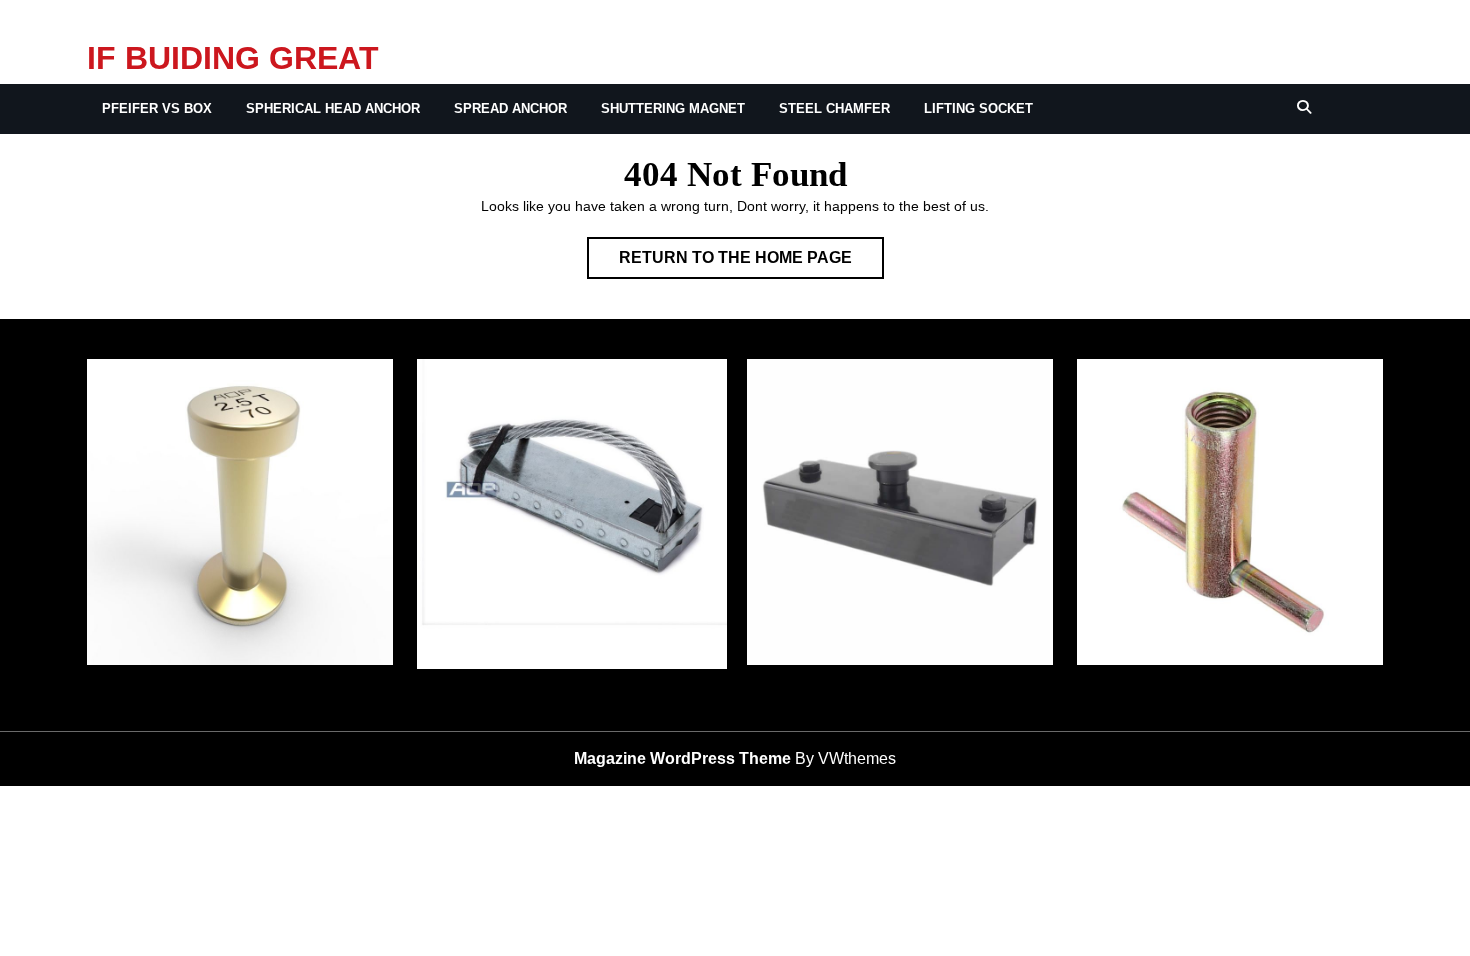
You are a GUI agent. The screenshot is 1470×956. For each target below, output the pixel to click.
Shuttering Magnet (673, 108)
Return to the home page (751, 263)
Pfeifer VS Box (157, 108)
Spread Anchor (510, 108)
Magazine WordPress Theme (682, 758)
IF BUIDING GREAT (233, 58)
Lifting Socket (978, 108)
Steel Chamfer (834, 108)
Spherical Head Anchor (333, 108)
